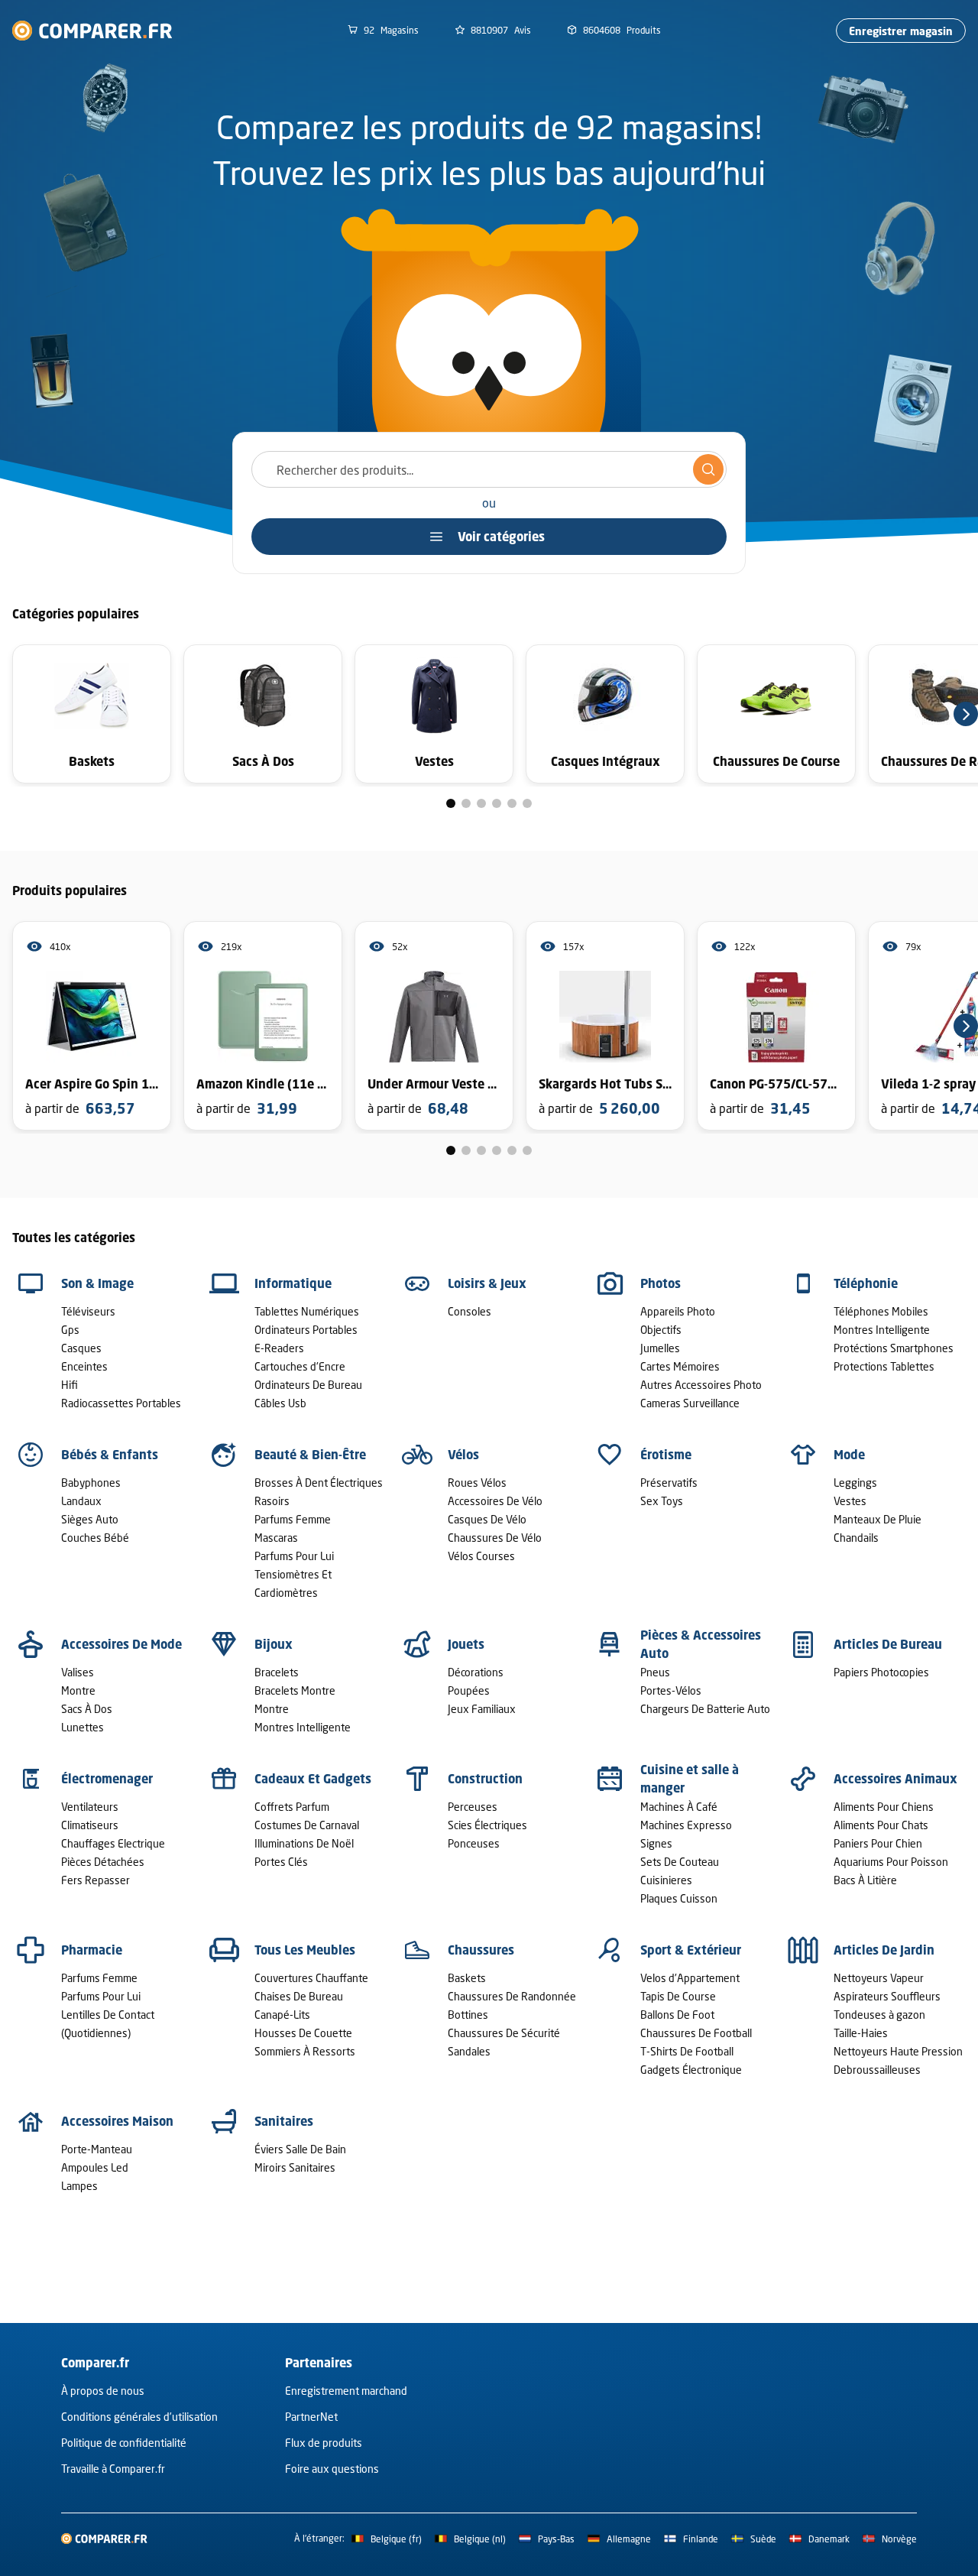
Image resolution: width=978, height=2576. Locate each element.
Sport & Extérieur (691, 1950)
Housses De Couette (303, 2033)
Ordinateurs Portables (306, 1330)
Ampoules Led (95, 2167)
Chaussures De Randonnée (512, 1996)
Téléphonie (866, 1283)
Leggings (855, 1483)
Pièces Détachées (103, 1862)
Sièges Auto (90, 1519)
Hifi (70, 1385)
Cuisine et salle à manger (690, 1779)
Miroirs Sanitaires (295, 2167)
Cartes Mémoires (680, 1366)
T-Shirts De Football (687, 2051)
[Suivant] (966, 714)
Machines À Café (679, 1807)
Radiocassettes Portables (121, 1403)
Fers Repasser (96, 1880)
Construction (485, 1779)
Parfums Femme (293, 1519)
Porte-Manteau (97, 2149)
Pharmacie (92, 1950)
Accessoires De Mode (121, 1644)
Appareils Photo (678, 1311)
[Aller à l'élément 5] (512, 803)
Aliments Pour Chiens (884, 1807)
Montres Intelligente (882, 1330)
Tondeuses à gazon (879, 2015)
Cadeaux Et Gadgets (313, 1779)
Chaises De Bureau (299, 1996)
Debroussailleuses (877, 2070)
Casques (81, 1348)
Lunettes (83, 1727)
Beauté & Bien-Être (310, 1455)
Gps (70, 1330)
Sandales (469, 2051)
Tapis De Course (678, 1996)
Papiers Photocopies (881, 1672)
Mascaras (276, 1538)
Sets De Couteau (680, 1862)
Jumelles (660, 1348)
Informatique (293, 1283)
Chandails (856, 1538)
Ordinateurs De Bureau (308, 1385)
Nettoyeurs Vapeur (879, 1978)
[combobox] (489, 469)
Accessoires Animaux (895, 1779)
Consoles (470, 1311)
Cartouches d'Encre (300, 1366)
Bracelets (277, 1672)
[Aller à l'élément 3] (481, 803)
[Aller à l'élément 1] (451, 803)
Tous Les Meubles (305, 1950)
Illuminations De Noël (304, 1843)
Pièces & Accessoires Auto (701, 1644)
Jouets (466, 1644)
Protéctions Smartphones (894, 1348)
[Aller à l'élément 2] (466, 803)
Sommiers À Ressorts (305, 2051)
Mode (849, 1455)
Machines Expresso (686, 1825)
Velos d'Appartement (690, 1978)
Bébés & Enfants (110, 1455)
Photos (661, 1283)
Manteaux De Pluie (878, 1519)
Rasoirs (272, 1501)
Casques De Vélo (487, 1519)
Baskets (467, 1978)
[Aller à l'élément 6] (527, 803)
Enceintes (84, 1366)
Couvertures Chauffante (311, 1978)
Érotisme (666, 1455)
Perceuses (473, 1807)
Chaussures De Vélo (495, 1538)
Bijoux (274, 1644)
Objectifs (661, 1330)
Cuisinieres (666, 1880)
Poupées (469, 1690)
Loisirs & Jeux (487, 1283)
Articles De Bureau (888, 1644)
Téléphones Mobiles (881, 1311)
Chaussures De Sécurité (504, 2033)
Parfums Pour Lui (294, 1556)
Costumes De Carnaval (307, 1825)
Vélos (463, 1455)
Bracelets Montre (295, 1690)
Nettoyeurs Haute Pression (898, 2051)
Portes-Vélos (671, 1690)
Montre (78, 1690)
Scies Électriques (487, 1825)
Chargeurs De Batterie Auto (705, 1709)
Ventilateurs (90, 1807)
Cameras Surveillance (690, 1403)
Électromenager (107, 1779)
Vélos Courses (481, 1556)
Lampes (79, 2186)
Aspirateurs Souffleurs (887, 1996)
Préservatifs (669, 1483)
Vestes (850, 1501)
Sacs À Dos (87, 1709)
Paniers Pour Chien (878, 1843)
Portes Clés (281, 1862)
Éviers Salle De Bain (300, 2149)
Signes (656, 1843)
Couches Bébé (95, 1538)
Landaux (81, 1501)
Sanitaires (284, 2121)
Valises (78, 1672)
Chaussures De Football (696, 2033)
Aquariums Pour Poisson (891, 1862)
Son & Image (97, 1283)
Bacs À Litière (865, 1880)
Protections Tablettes (884, 1366)
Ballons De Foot (677, 2015)
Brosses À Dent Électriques (319, 1483)
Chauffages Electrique (113, 1843)
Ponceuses (474, 1843)
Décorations (476, 1672)
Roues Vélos (477, 1483)
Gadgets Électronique (691, 2070)
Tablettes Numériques (307, 1311)
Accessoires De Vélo (495, 1501)
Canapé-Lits (282, 2015)
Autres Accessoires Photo (701, 1385)
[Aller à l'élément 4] (497, 803)
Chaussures (481, 1950)
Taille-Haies (861, 2033)
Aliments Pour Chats (881, 1825)
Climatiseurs (90, 1825)
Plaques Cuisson (679, 1898)
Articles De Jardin (884, 1950)
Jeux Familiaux (482, 1709)
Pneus (655, 1672)
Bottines (468, 2015)
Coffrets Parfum (292, 1807)
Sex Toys (662, 1501)
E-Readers (279, 1348)
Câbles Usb (280, 1403)
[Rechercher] (708, 469)
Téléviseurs (88, 1311)
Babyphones (91, 1483)
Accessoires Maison (117, 2121)
